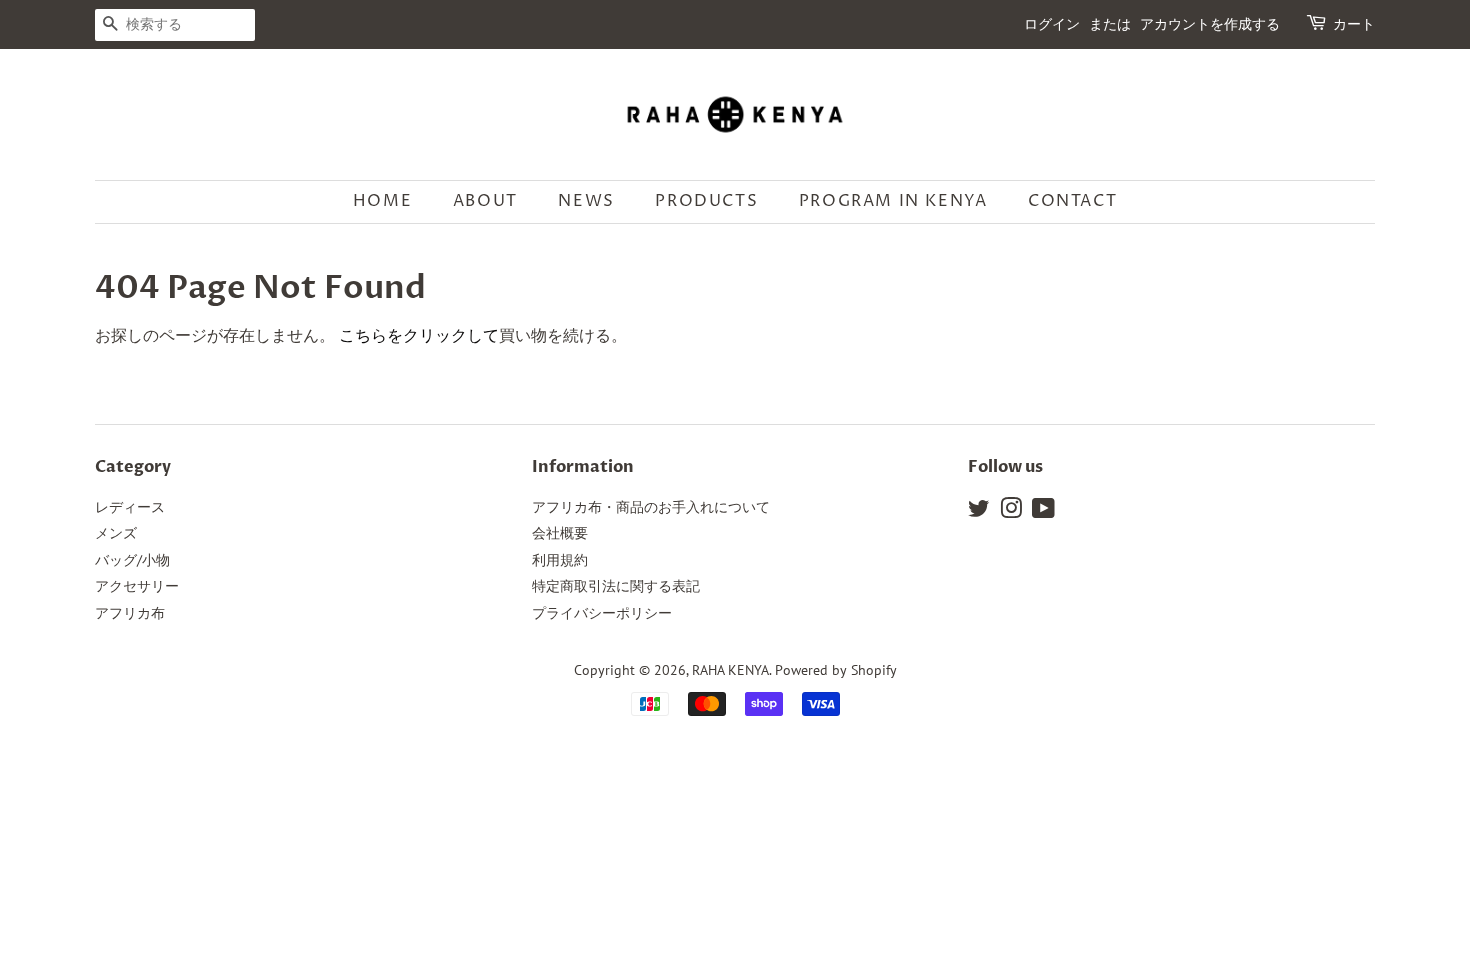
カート (1354, 24)
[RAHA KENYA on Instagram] (1011, 512)
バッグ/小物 (132, 560)
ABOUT (485, 201)
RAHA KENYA (730, 670)
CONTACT (1072, 201)
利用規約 (560, 560)
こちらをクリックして (419, 335)
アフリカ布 (130, 613)
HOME (382, 201)
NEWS (586, 201)
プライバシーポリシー (602, 613)
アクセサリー (137, 586)
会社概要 (560, 533)
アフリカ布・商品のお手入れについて (651, 507)
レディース (130, 507)
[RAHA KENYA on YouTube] (1043, 512)
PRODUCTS (706, 201)
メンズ (116, 533)
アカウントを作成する (1210, 24)
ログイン (1052, 24)
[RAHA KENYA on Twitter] (979, 512)
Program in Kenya (893, 201)
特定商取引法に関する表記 (616, 586)
